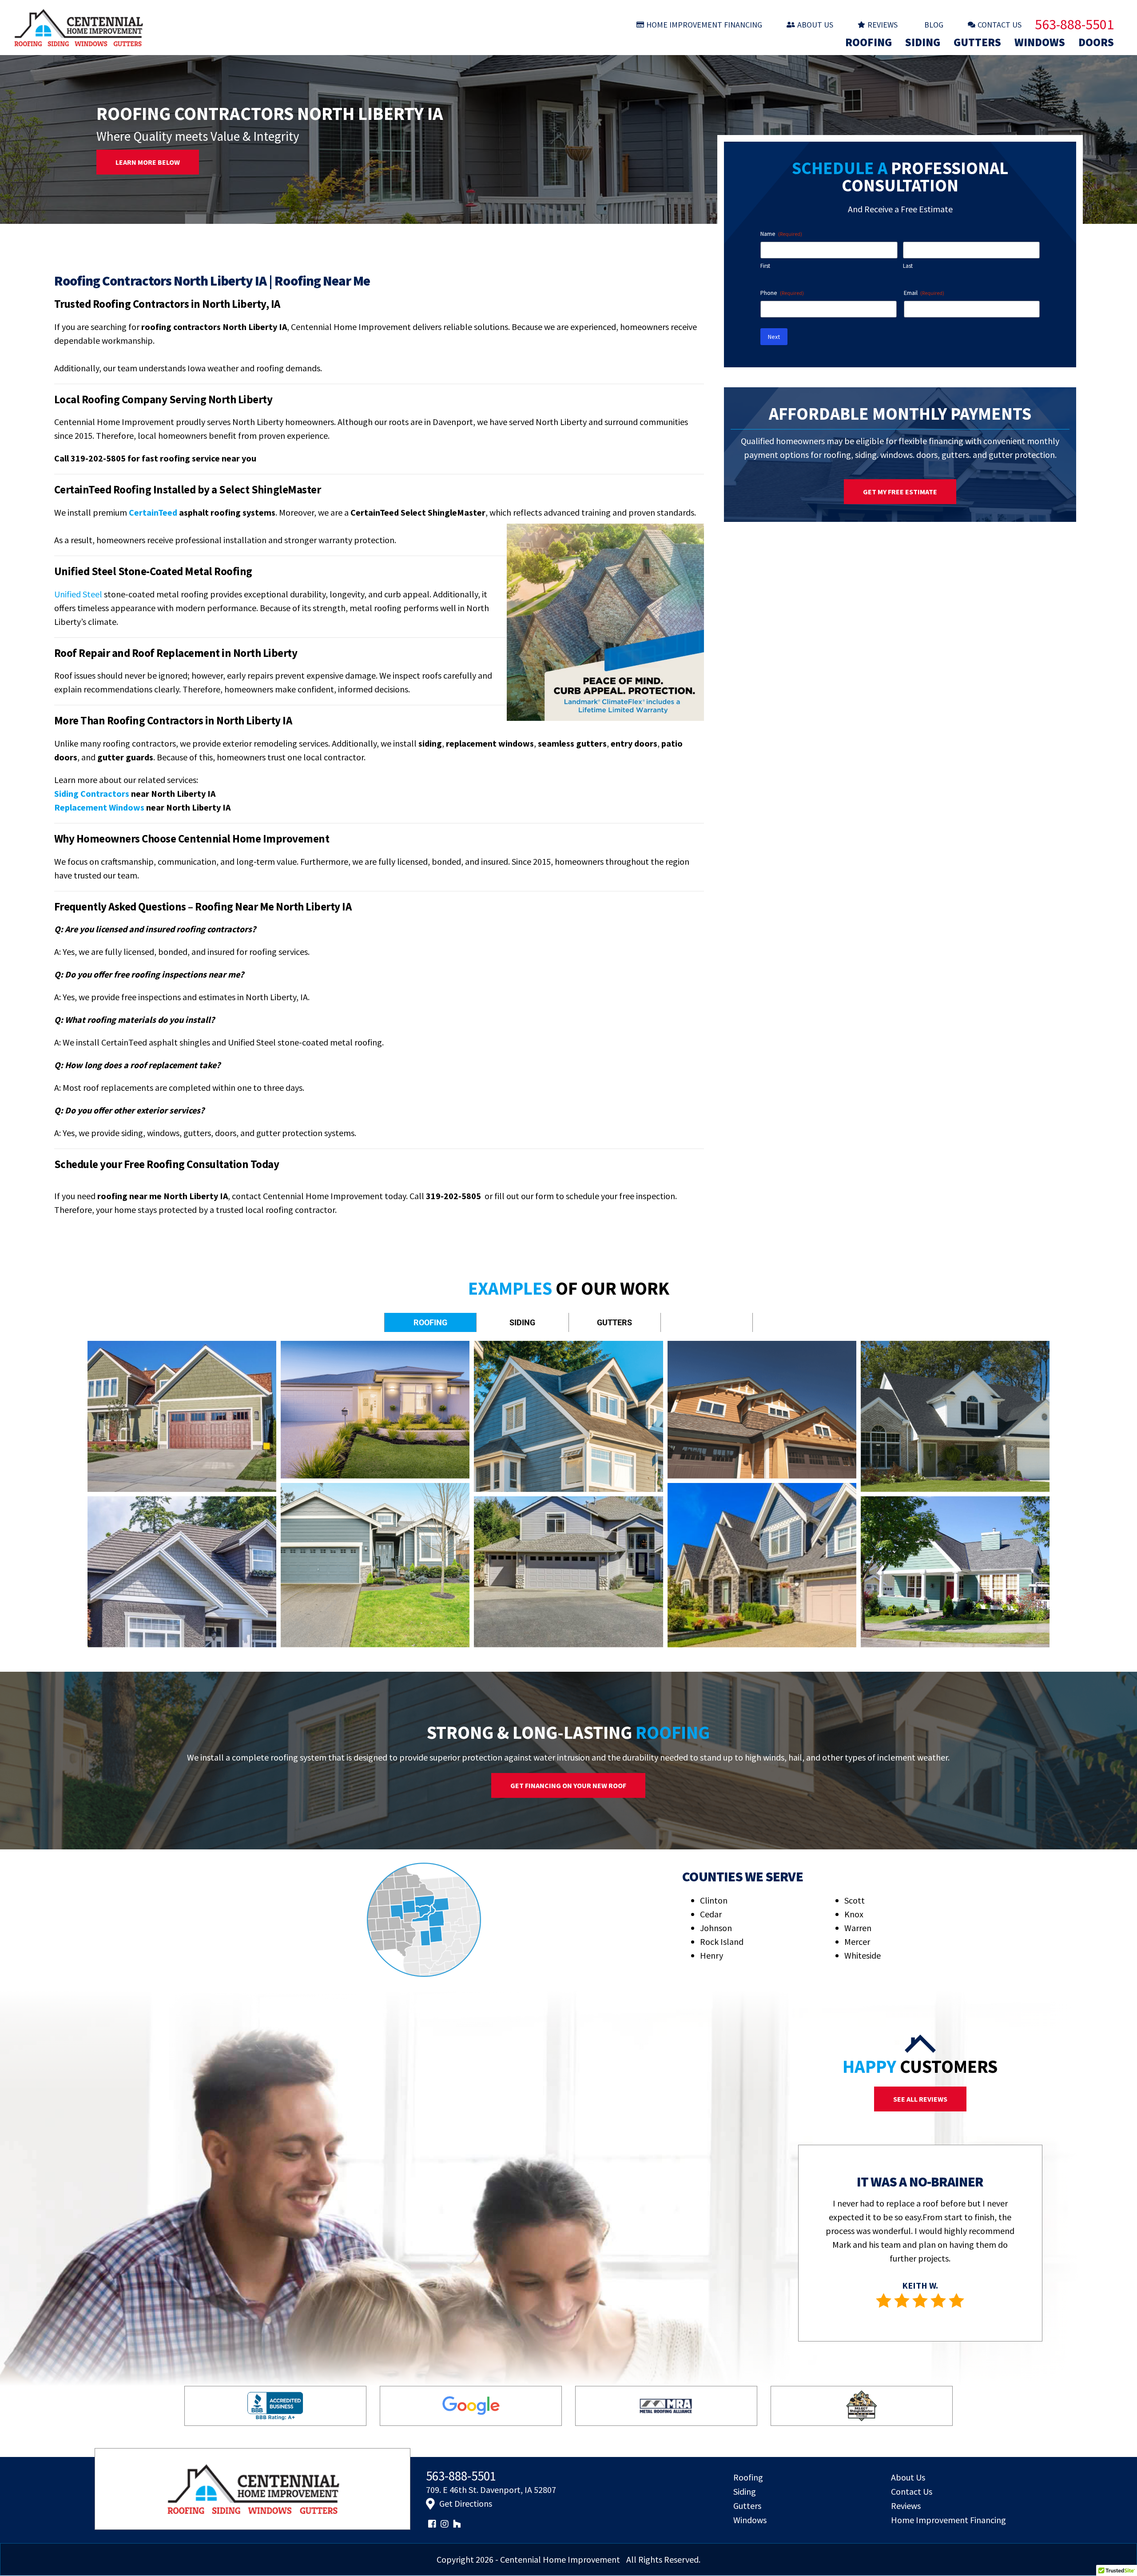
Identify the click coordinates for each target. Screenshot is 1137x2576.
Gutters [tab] (614, 1322)
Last (908, 266)
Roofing (869, 42)
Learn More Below (148, 162)
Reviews (883, 25)
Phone (782, 293)
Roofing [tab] (430, 1322)
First (765, 266)
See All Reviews (920, 2099)
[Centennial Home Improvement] (175, 28)
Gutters (977, 42)
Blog (934, 25)
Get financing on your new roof (568, 1785)
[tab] (707, 1316)
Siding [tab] (522, 1322)
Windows (1040, 42)
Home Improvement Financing (704, 25)
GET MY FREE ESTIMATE (900, 492)
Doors (1096, 42)
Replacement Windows (99, 807)
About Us (815, 25)
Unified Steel (78, 594)
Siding (923, 42)
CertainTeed (153, 512)
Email (924, 293)
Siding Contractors (92, 793)
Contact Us (1000, 25)
